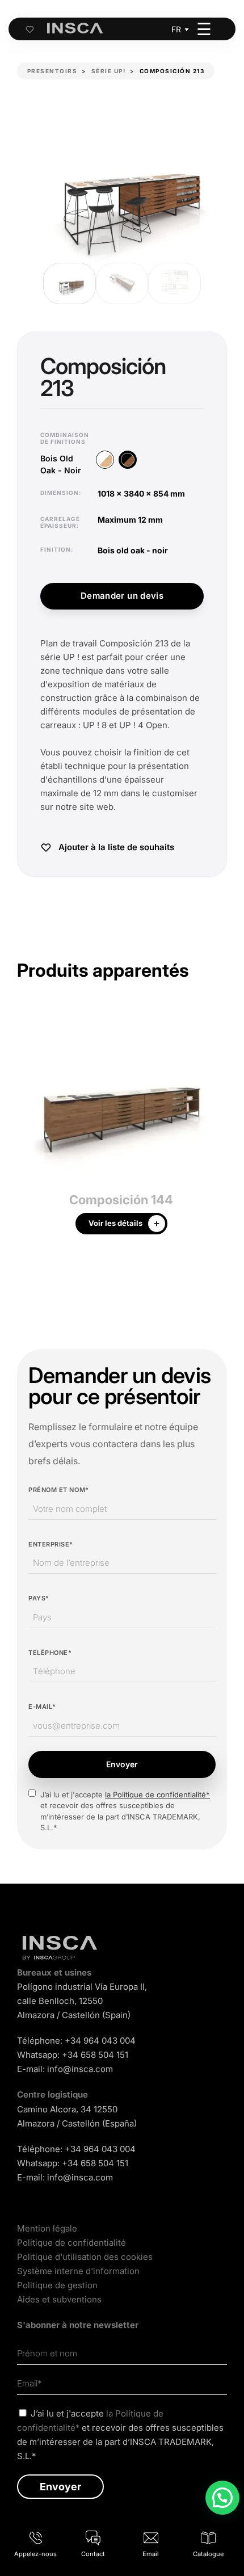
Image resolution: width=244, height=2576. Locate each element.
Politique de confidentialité (71, 2243)
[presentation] (26, 1127)
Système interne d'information (78, 2271)
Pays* (39, 1598)
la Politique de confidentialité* (157, 1795)
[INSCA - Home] (75, 28)
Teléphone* (50, 1653)
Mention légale (47, 2228)
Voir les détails (115, 1223)
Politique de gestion (57, 2285)
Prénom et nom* (59, 1490)
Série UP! (109, 71)
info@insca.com (80, 2069)
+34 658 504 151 (95, 2055)
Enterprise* (51, 1544)
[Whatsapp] (222, 2498)
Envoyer (122, 1764)
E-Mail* (42, 1707)
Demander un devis (122, 596)
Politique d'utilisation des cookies (85, 2257)
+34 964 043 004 (100, 2041)
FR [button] (176, 29)
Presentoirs (52, 71)
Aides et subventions (59, 2299)
